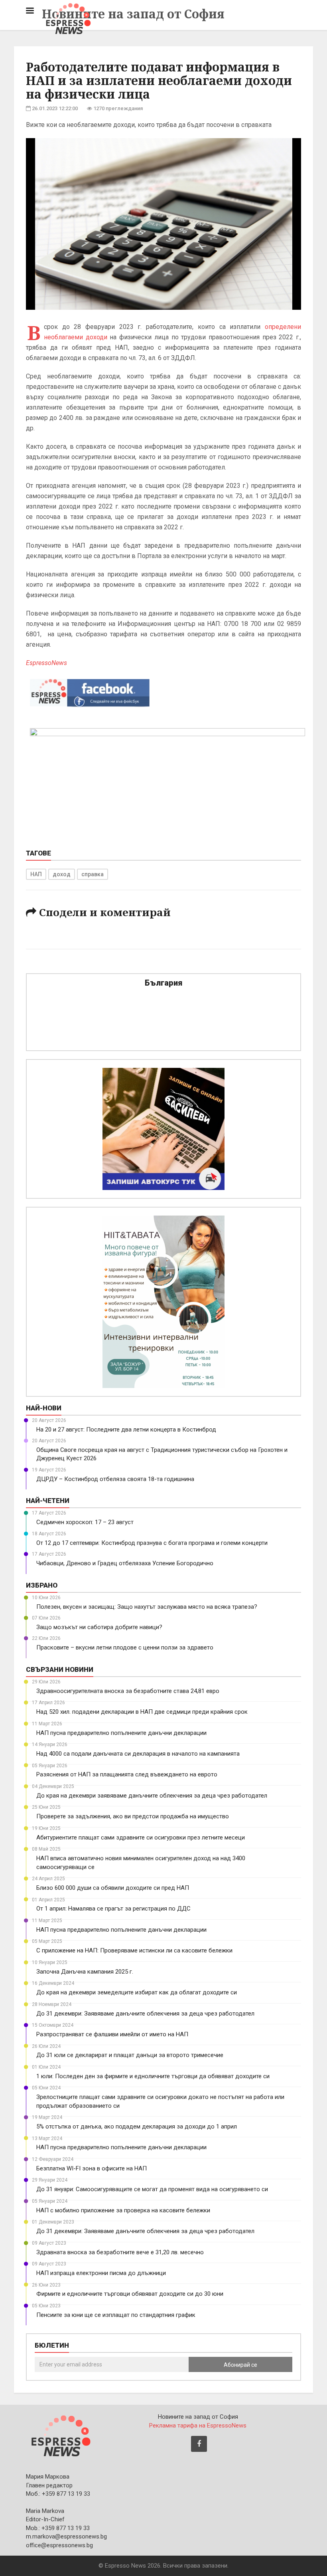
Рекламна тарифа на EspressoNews (198, 2426)
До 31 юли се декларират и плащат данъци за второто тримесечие (130, 2055)
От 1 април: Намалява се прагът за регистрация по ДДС (113, 1909)
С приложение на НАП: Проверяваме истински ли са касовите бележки (134, 1950)
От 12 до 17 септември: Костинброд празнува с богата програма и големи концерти (152, 1543)
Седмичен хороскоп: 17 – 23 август (85, 1522)
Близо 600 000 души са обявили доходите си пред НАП (113, 1888)
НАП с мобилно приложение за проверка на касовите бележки (123, 2210)
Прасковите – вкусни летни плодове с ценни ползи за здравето (125, 1647)
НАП (36, 874)
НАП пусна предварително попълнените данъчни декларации (121, 1733)
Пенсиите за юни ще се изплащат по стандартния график (116, 2315)
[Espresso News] (60, 2435)
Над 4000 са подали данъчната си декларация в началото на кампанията (138, 1754)
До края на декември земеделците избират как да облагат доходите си (137, 1992)
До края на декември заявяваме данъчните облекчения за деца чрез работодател (152, 1796)
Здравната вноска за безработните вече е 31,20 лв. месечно (120, 2252)
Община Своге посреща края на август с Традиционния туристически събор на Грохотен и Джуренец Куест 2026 (162, 1454)
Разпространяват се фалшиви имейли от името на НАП (112, 2034)
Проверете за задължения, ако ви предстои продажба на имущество (133, 1816)
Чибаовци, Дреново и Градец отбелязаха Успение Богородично (125, 1563)
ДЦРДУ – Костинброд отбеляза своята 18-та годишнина (115, 1479)
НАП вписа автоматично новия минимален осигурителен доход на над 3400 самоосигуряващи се (141, 1862)
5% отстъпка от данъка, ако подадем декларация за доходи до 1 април (137, 2127)
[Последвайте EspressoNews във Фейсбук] (90, 691)
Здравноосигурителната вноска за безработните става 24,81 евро (128, 1691)
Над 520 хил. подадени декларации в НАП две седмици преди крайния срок (142, 1712)
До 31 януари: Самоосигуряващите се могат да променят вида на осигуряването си (152, 2189)
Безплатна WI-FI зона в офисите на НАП (92, 2168)
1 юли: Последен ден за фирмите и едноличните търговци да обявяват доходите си (153, 2076)
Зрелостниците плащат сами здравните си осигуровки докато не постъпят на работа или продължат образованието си (160, 2101)
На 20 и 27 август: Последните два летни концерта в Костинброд (126, 1430)
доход (62, 874)
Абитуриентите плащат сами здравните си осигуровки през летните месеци (141, 1837)
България (163, 983)
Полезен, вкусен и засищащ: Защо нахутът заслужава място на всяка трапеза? (147, 1607)
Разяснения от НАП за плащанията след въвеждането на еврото (127, 1774)
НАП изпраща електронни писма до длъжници (101, 2273)
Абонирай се (240, 2365)
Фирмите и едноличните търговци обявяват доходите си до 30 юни (130, 2294)
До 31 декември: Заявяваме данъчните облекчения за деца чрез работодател (145, 2014)
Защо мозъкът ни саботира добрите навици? (99, 1627)
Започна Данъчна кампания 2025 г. (85, 1972)
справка (93, 874)
